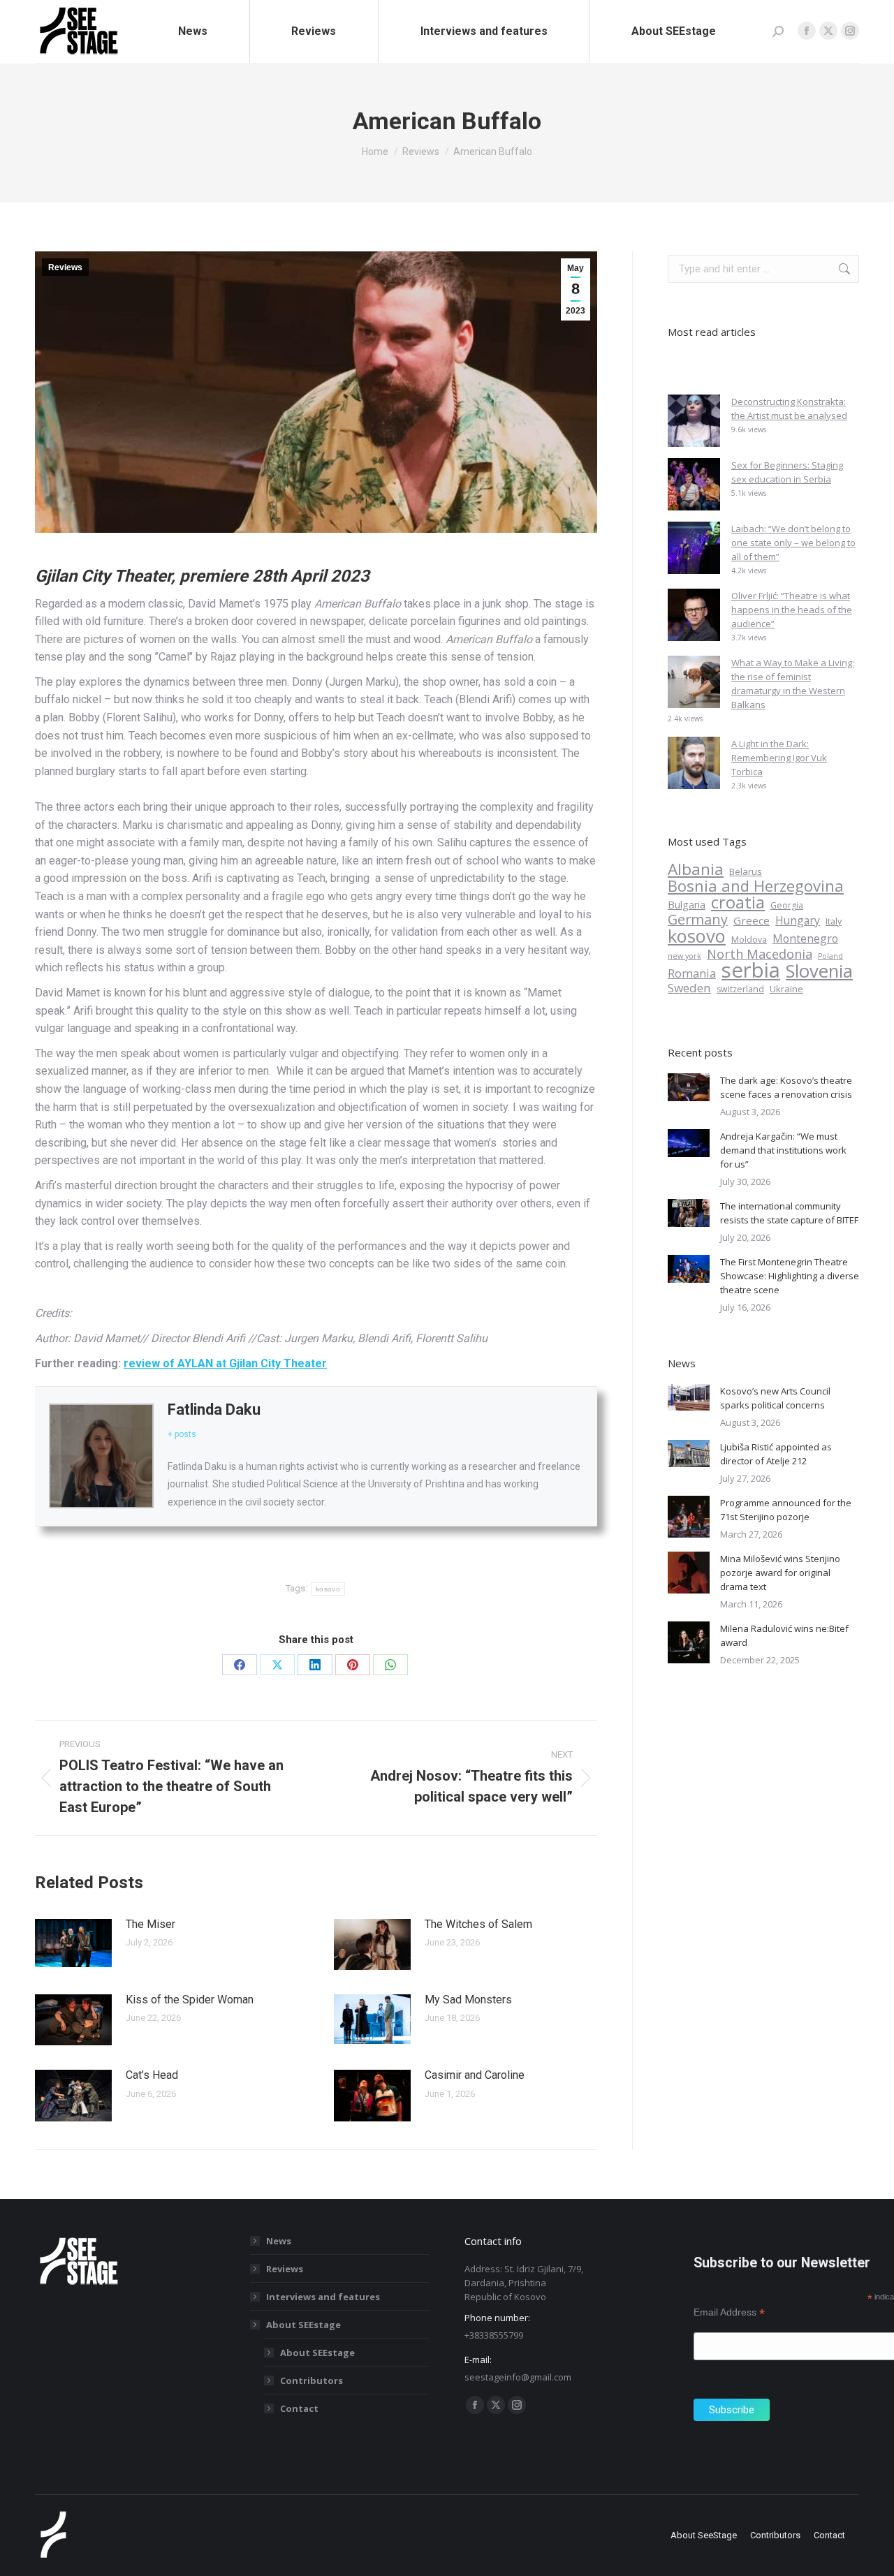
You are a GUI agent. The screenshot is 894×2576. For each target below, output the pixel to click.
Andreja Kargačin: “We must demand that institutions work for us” (783, 1150)
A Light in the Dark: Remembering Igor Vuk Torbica (779, 758)
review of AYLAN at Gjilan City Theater (225, 1363)
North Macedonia (760, 954)
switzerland (740, 989)
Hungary (798, 920)
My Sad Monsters (468, 2000)
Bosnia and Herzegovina (756, 885)
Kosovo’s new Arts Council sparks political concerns (775, 1398)
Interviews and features (323, 2297)
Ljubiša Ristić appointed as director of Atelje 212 (776, 1454)
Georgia (787, 905)
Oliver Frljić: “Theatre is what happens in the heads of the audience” (792, 610)
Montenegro (805, 939)
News (279, 2241)
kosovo (316, 2131)
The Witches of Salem (478, 1924)
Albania (696, 869)
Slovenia (819, 971)
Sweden (689, 988)
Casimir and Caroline (475, 2075)
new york (684, 956)
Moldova (749, 940)
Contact (299, 2408)
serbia (751, 970)
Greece (752, 920)
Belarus (746, 871)
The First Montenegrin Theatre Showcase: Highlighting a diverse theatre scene (790, 1276)
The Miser (151, 1924)
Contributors (312, 2380)
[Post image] (73, 1943)
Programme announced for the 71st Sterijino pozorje (786, 1510)
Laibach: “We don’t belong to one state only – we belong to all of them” (793, 543)
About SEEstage (303, 2325)
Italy (834, 921)
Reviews (65, 267)
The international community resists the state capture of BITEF (789, 1213)
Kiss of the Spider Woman (190, 2000)
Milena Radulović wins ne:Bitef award (784, 1635)
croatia (738, 902)
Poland (830, 956)
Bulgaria (687, 905)
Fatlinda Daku (214, 1410)
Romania (692, 973)
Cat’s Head (152, 2075)
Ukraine (786, 989)
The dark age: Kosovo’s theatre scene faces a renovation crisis (786, 1087)
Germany (698, 920)
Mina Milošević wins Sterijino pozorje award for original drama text (780, 1573)
